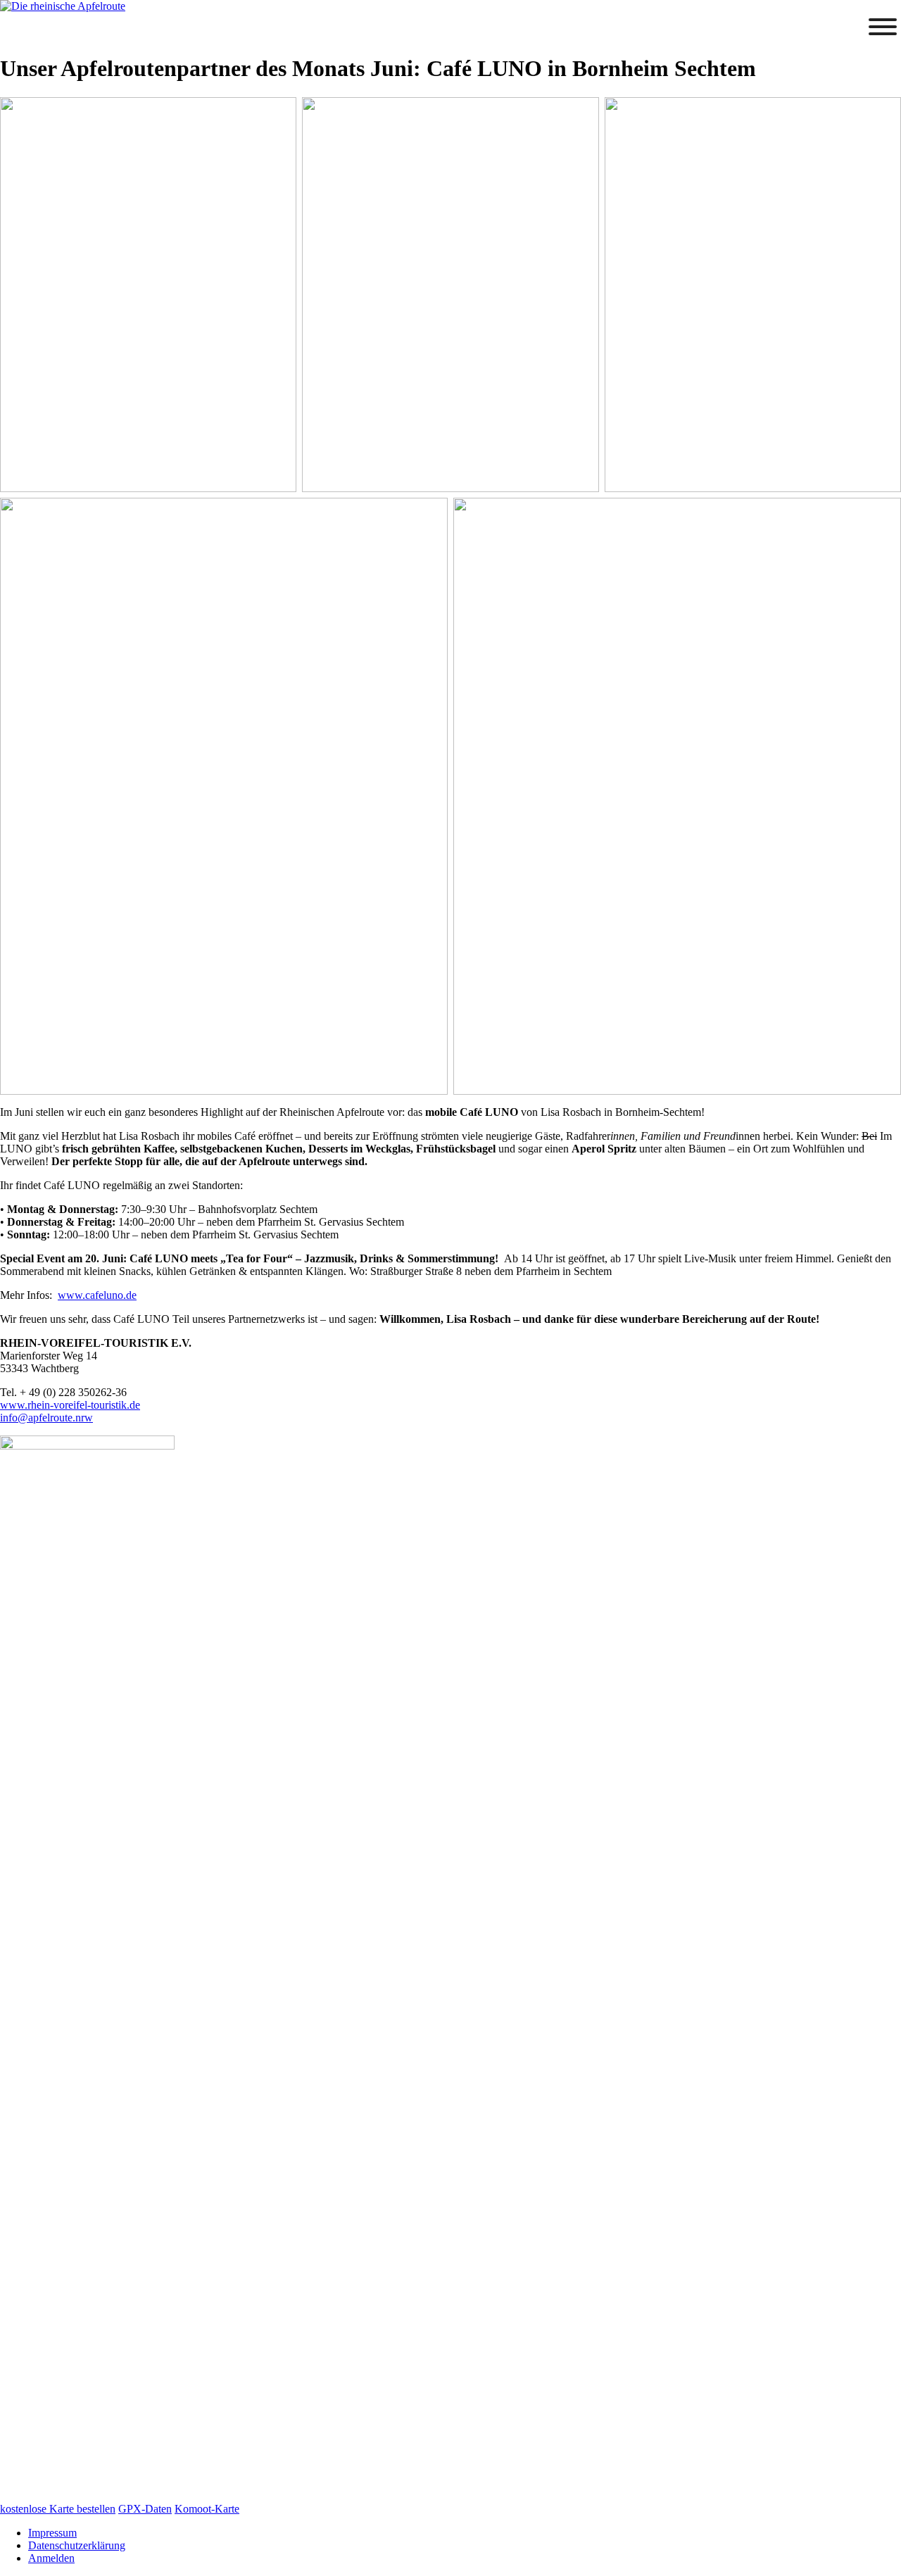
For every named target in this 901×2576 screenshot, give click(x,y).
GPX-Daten (145, 2509)
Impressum (52, 2533)
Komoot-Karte (207, 2509)
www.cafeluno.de (97, 1295)
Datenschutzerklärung (77, 2545)
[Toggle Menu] (883, 27)
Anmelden (51, 2558)
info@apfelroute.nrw (46, 1418)
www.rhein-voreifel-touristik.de (70, 1405)
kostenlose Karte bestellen (58, 2509)
